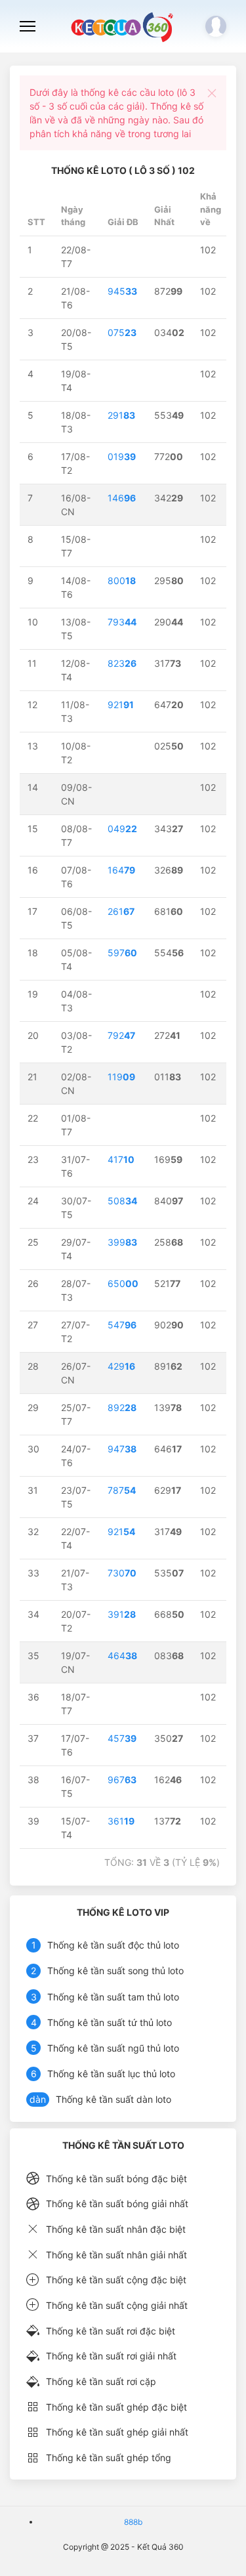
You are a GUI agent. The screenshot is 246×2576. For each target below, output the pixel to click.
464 (122, 1656)
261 (121, 911)
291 (121, 415)
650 (123, 1283)
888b (133, 2522)
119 (121, 1077)
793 (122, 622)
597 (122, 953)
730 (122, 1573)
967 (122, 1780)
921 (121, 705)
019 (122, 456)
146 (122, 498)
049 (122, 829)
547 (122, 1325)
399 (122, 1242)
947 (122, 1449)
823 (122, 663)
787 (122, 1490)
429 (121, 1366)
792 (121, 1035)
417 (121, 1159)
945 (122, 291)
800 (122, 581)
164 (121, 870)
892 (122, 1407)
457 (122, 1738)
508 (122, 1201)
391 (122, 1614)
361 (121, 1821)
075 (122, 332)
